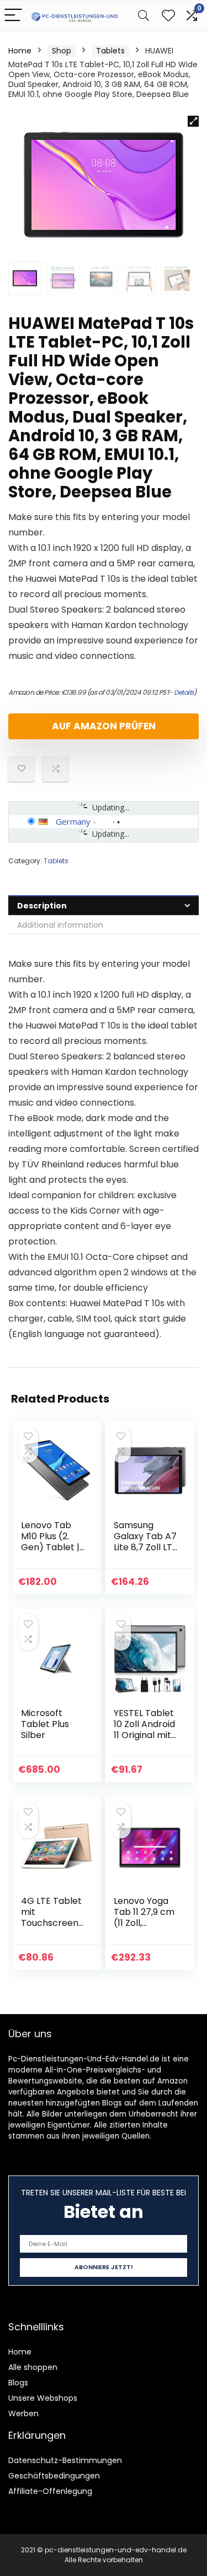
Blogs (18, 2383)
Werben (23, 2413)
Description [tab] (42, 906)
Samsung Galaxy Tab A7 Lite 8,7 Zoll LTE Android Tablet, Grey (145, 1547)
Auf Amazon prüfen (104, 726)
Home (20, 51)
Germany (73, 821)
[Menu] (13, 16)
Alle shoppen (33, 2367)
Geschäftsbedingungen (54, 2476)
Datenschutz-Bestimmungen (65, 2460)
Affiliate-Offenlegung (50, 2491)
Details (184, 692)
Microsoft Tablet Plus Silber (45, 1724)
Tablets (110, 51)
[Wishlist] (168, 16)
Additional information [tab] (60, 925)
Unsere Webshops (43, 2398)
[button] (193, 121)
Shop (62, 51)
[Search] (144, 16)
